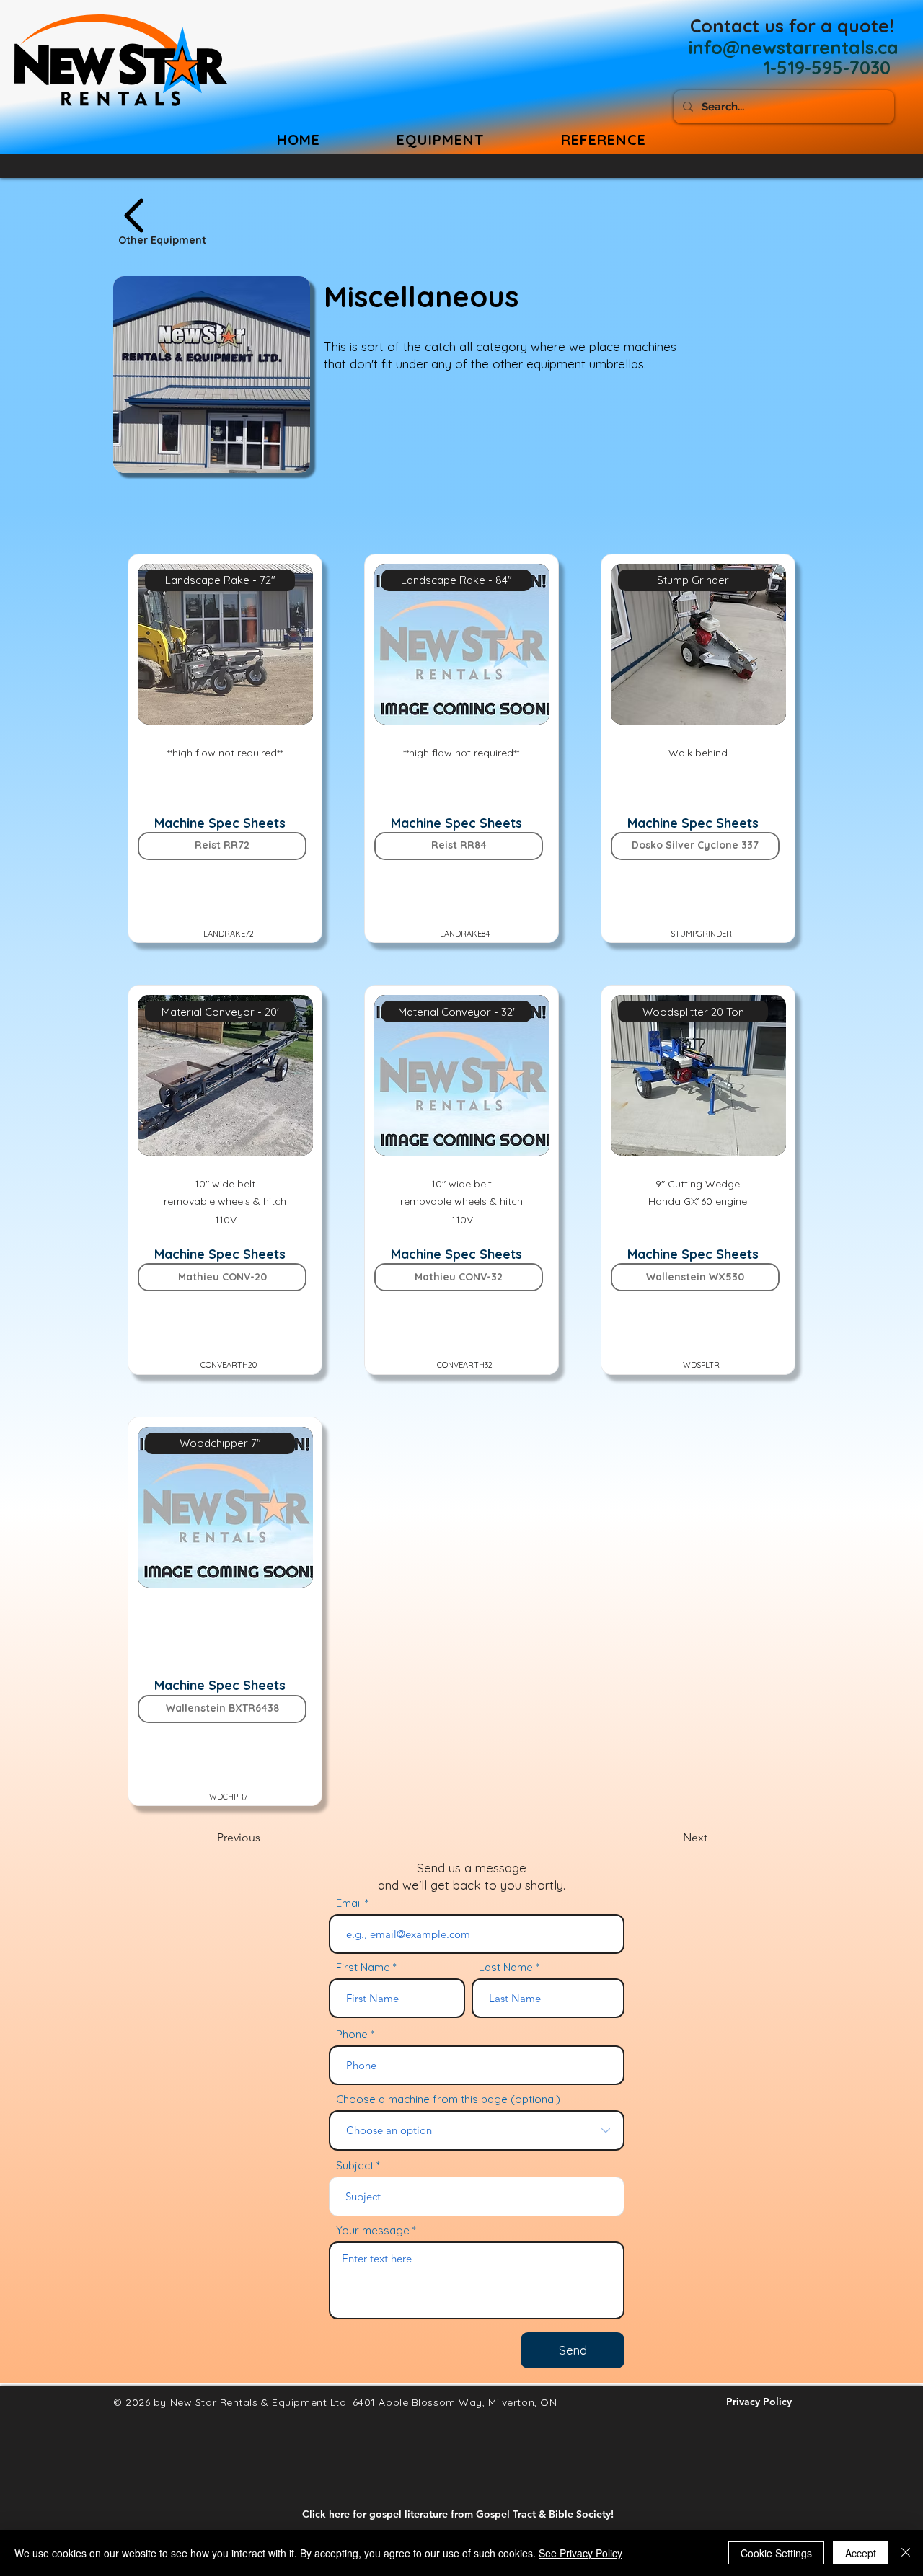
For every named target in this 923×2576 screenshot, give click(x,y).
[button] (604, 140)
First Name (363, 1967)
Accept (861, 2553)
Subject (355, 2165)
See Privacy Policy (580, 2553)
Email (349, 1903)
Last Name (506, 1967)
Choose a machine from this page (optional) (448, 2099)
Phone (352, 2034)
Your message (373, 2230)
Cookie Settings (776, 2553)
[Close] (906, 2553)
